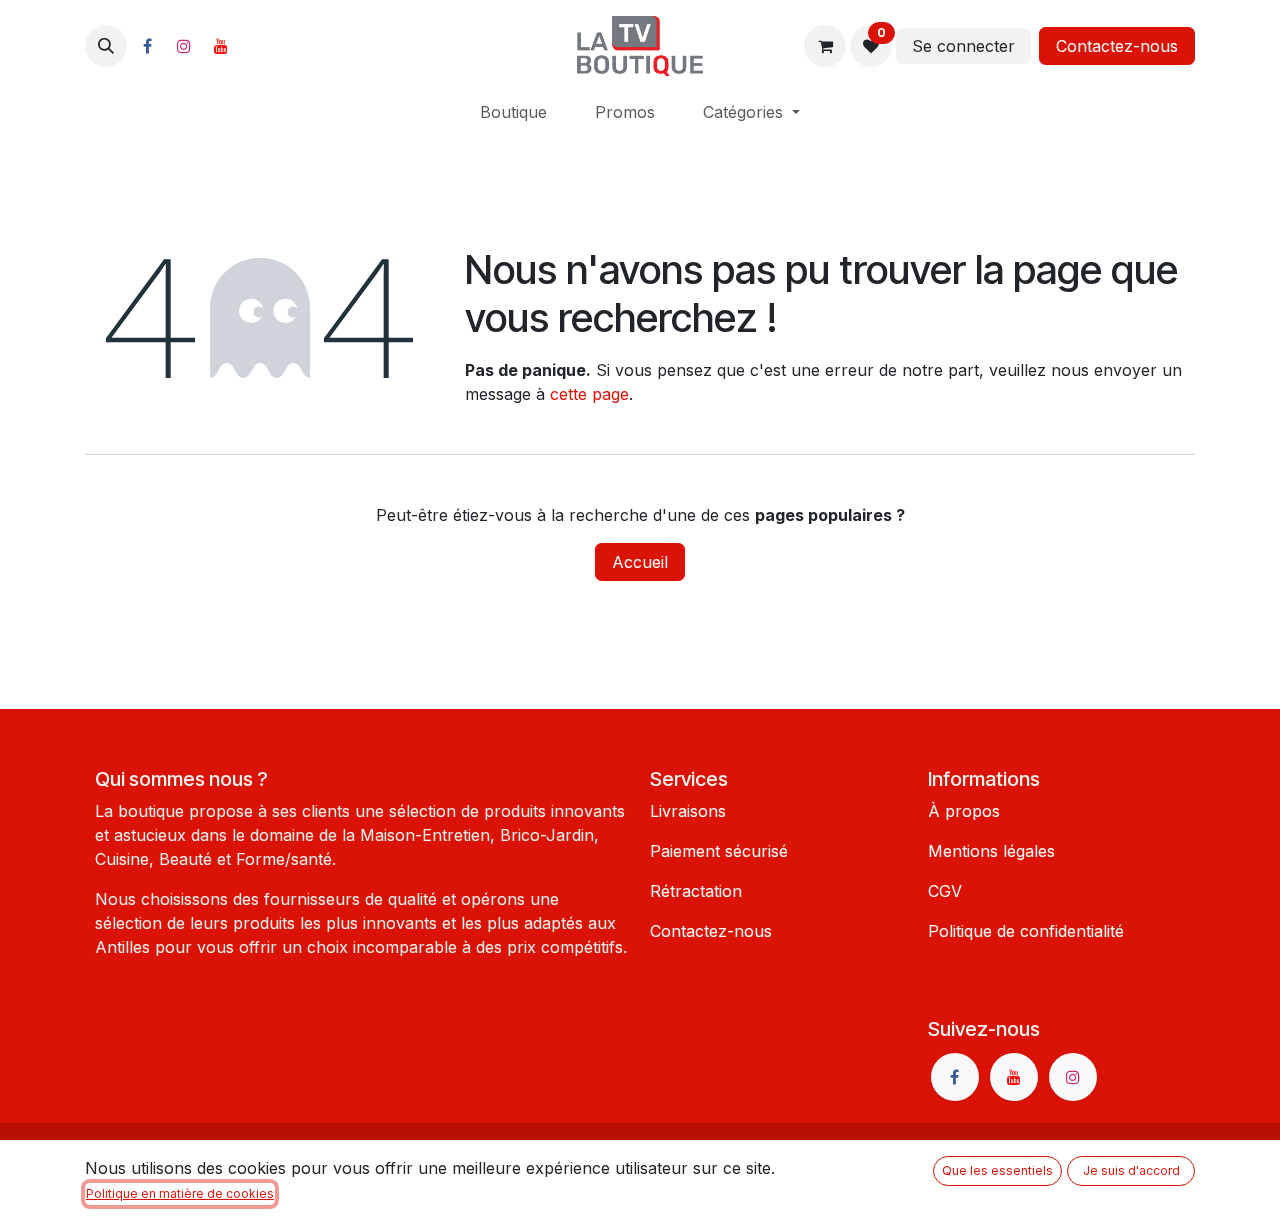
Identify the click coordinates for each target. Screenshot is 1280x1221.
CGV (945, 891)
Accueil (640, 562)
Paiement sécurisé (719, 851)
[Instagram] (184, 46)
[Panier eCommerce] (825, 46)
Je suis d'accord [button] (1131, 1170)
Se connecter (963, 46)
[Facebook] (147, 46)
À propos (964, 811)
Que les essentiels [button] (997, 1170)
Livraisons (688, 811)
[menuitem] (513, 112)
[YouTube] (221, 46)
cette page (589, 394)
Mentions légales (991, 851)
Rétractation (696, 891)
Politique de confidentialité (1026, 931)
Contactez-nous (1117, 46)
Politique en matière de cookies (180, 1193)
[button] (106, 46)
